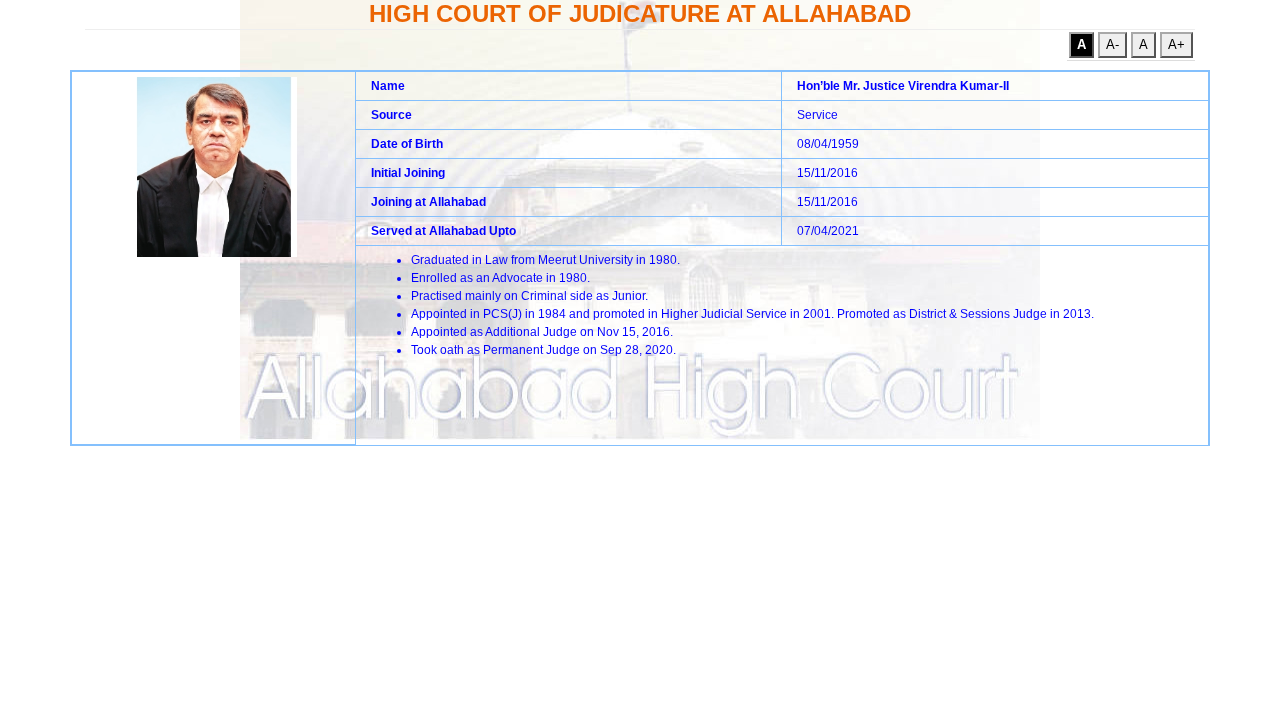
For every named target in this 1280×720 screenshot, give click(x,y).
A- (1112, 44)
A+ (1176, 44)
